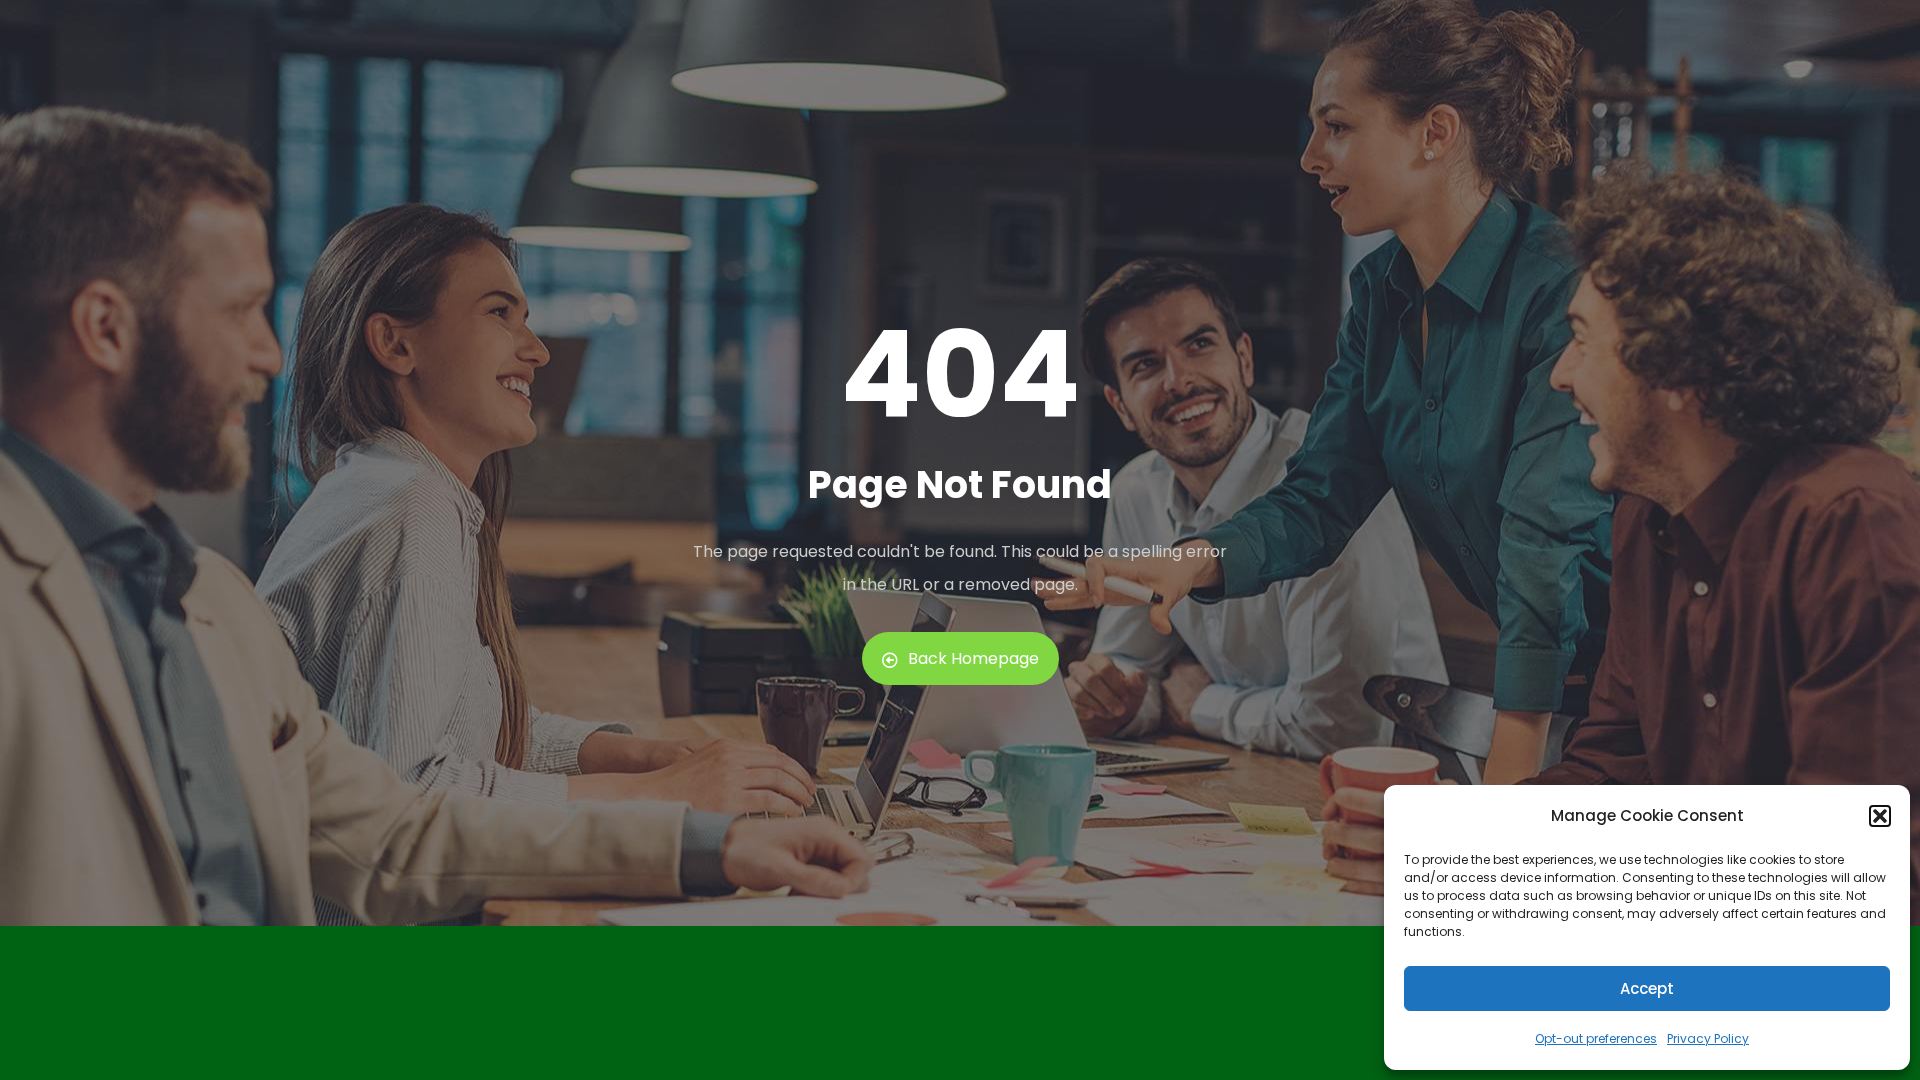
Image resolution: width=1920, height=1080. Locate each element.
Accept (1647, 988)
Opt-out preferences (1596, 1038)
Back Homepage (973, 658)
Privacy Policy (1708, 1038)
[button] (1880, 816)
